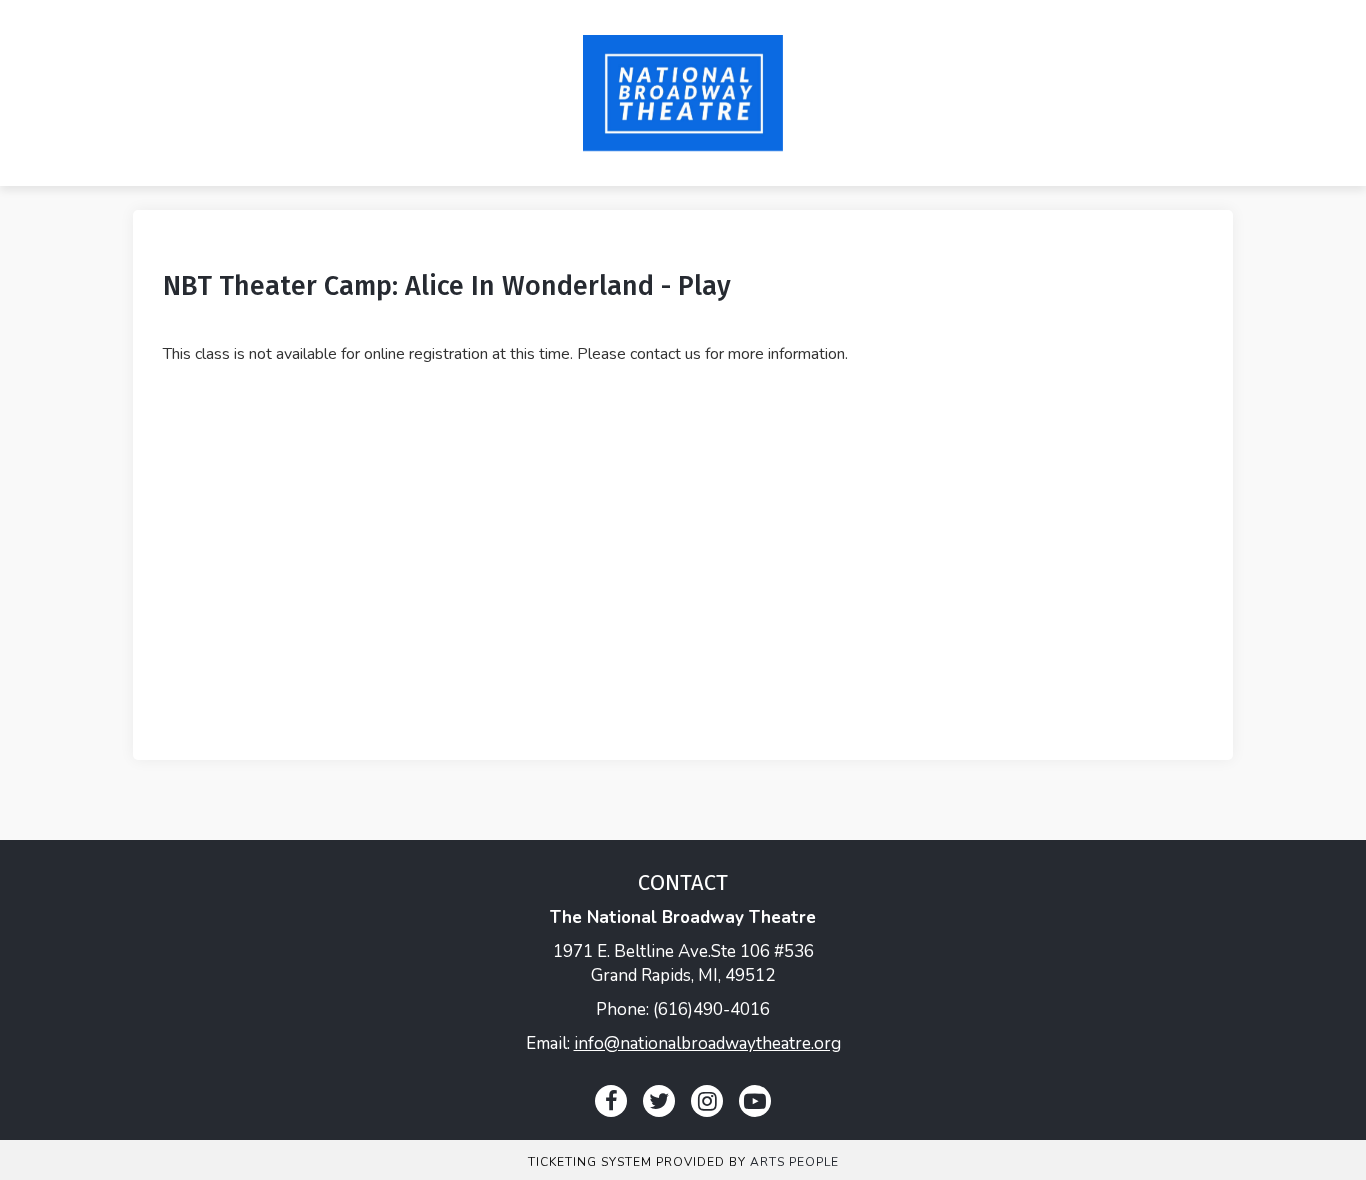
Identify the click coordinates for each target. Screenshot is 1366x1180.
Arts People (794, 1162)
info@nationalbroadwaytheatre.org (707, 1043)
